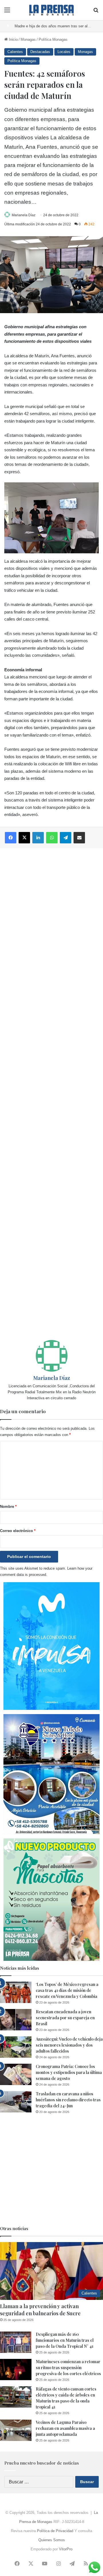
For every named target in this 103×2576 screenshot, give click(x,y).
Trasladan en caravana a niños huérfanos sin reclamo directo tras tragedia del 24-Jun (68, 2100)
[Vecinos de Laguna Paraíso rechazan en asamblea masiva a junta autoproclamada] (16, 2430)
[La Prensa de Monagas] (51, 10)
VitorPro (66, 2549)
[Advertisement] (51, 1094)
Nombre (8, 1507)
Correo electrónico (18, 1531)
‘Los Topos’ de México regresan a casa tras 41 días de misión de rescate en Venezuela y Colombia (67, 1990)
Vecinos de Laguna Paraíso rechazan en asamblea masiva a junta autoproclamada (65, 2428)
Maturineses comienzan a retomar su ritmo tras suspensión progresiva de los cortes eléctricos (68, 2368)
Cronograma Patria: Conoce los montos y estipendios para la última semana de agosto (69, 2072)
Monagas (28, 39)
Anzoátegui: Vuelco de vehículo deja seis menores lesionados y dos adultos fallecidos (69, 2045)
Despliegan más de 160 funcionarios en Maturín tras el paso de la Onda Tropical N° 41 (65, 2340)
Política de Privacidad (55, 2531)
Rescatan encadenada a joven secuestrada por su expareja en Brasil (65, 2018)
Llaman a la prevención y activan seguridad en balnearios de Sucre (40, 2310)
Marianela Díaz (24, 215)
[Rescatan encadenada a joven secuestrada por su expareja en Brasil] (16, 2020)
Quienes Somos (52, 2540)
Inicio (13, 39)
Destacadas (40, 52)
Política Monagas (53, 39)
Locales (64, 52)
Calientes (15, 52)
